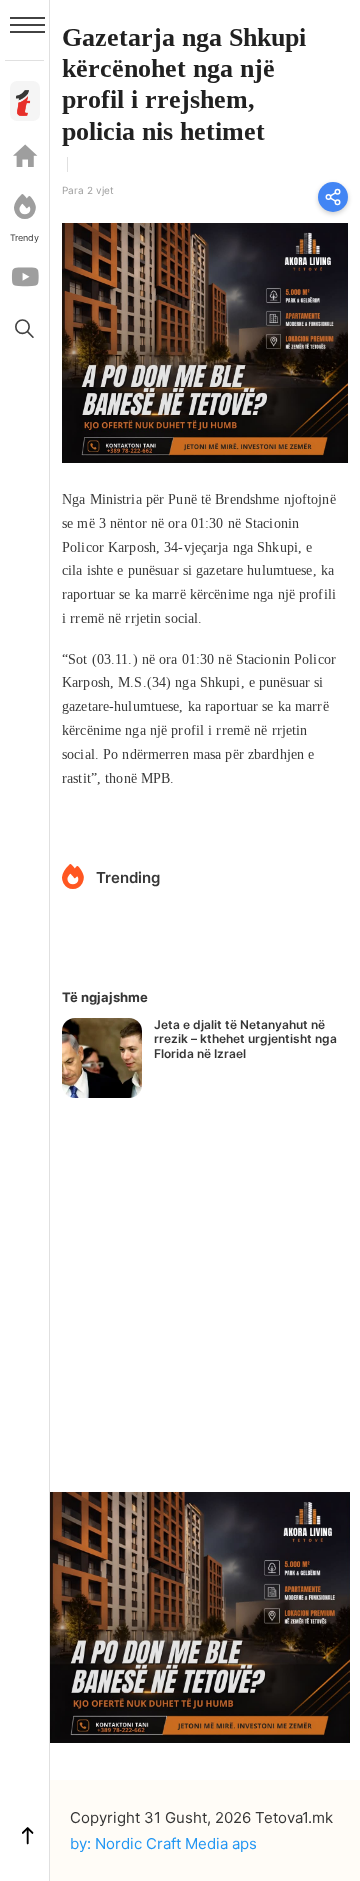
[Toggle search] (25, 328)
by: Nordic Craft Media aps (163, 1843)
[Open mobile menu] (27, 25)
